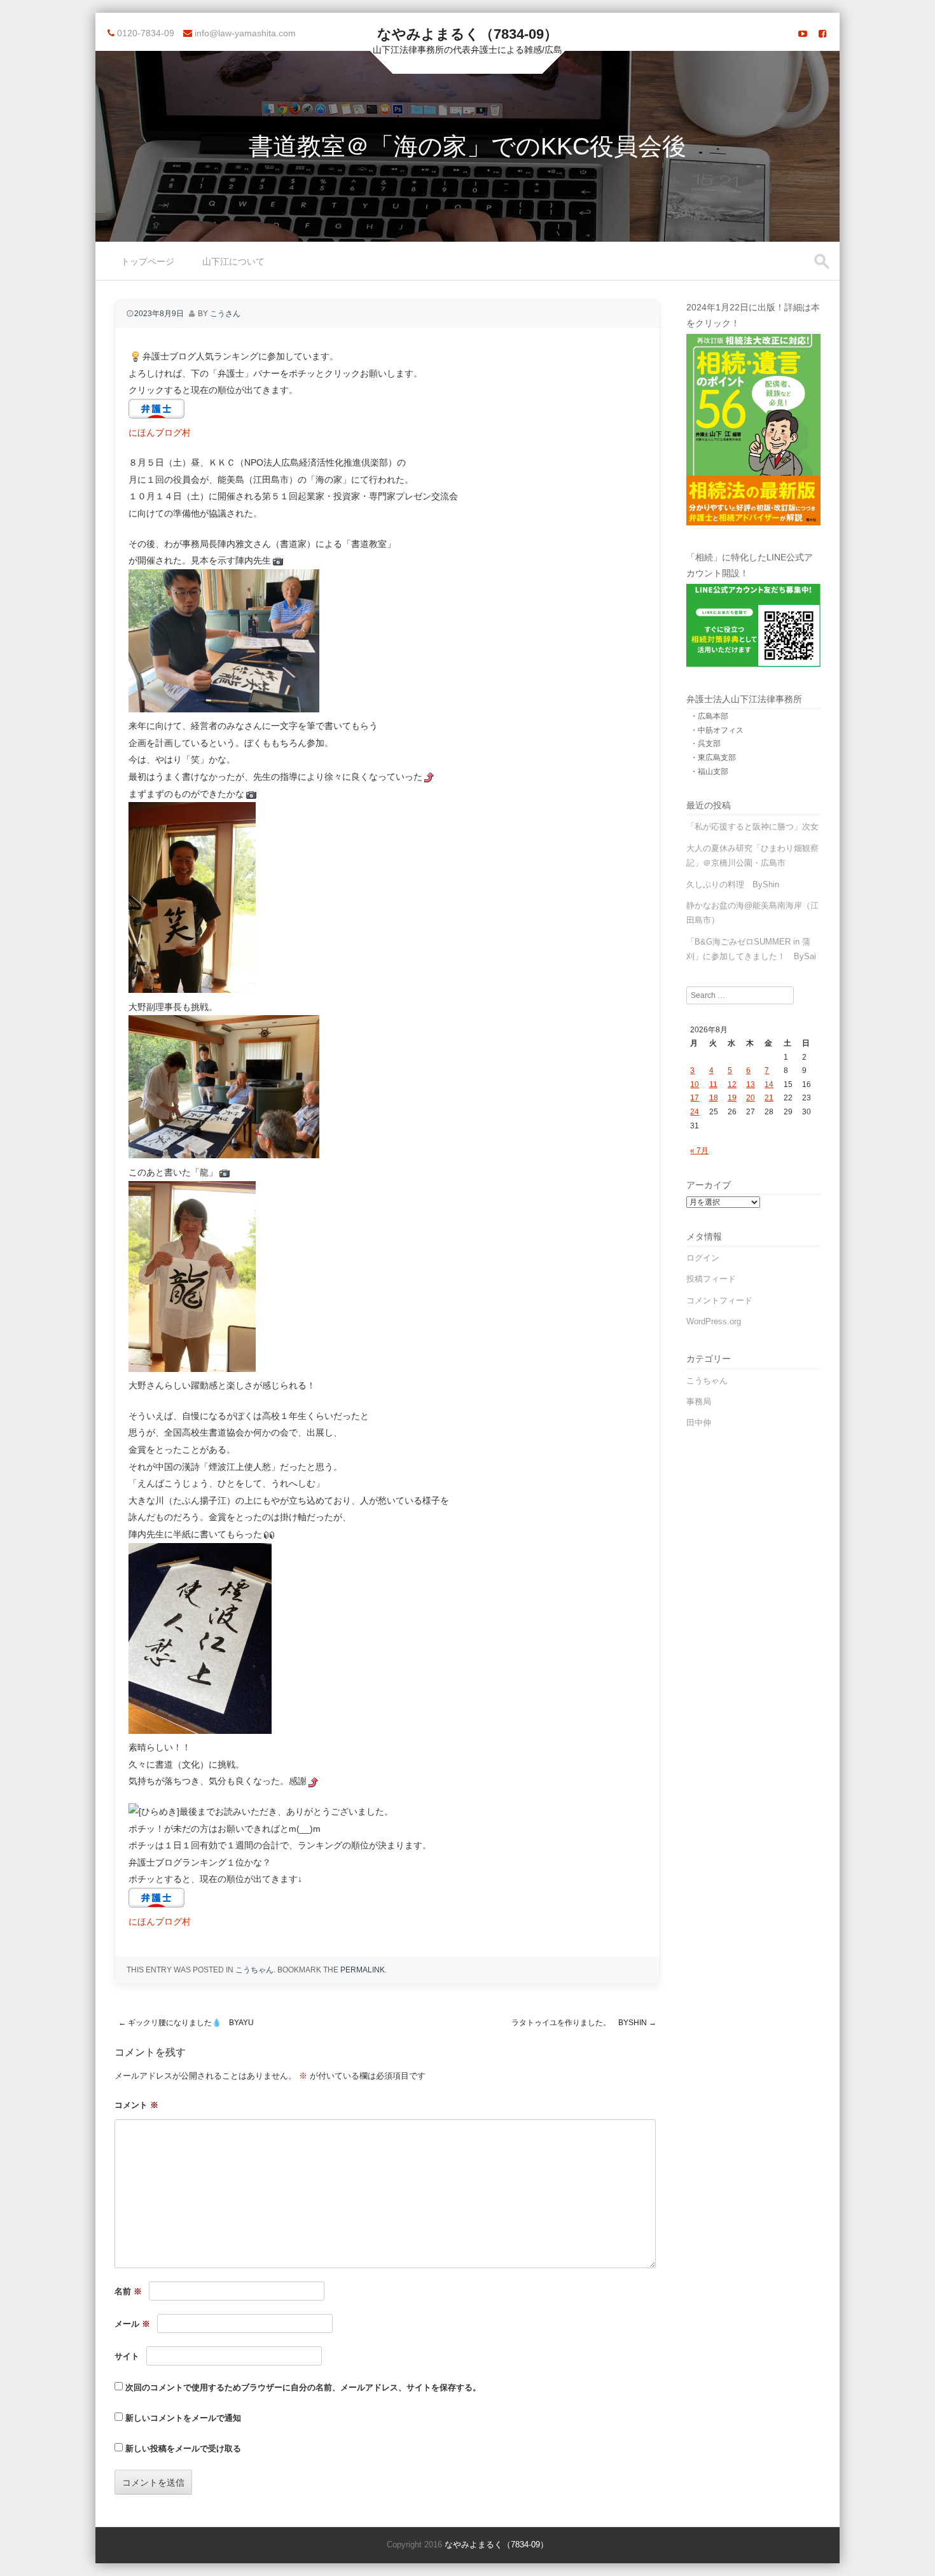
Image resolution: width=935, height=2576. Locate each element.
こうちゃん (254, 1970)
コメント (136, 2105)
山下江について (233, 261)
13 (751, 1084)
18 (714, 1098)
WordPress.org (714, 1321)
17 (695, 1098)
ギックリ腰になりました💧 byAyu (186, 2023)
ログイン (703, 1258)
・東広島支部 (713, 758)
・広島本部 (709, 716)
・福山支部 (709, 772)
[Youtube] (803, 34)
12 (732, 1084)
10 (695, 1084)
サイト (127, 2356)
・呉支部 (705, 744)
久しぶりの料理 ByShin (733, 884)
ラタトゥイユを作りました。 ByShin (584, 2023)
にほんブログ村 (160, 433)
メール (132, 2324)
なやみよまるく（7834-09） (468, 34)
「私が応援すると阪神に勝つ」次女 (752, 827)
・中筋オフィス (717, 730)
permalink (363, 1970)
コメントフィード (719, 1300)
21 (769, 1098)
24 (695, 1112)
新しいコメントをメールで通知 (183, 2418)
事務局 (699, 1402)
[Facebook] (822, 34)
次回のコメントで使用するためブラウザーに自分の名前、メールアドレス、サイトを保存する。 (303, 2387)
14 (769, 1084)
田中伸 (699, 1423)
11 (713, 1084)
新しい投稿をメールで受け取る (183, 2448)
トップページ (148, 261)
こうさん (225, 314)
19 (732, 1098)
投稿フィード (711, 1279)
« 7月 (699, 1151)
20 (751, 1098)
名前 (128, 2291)
